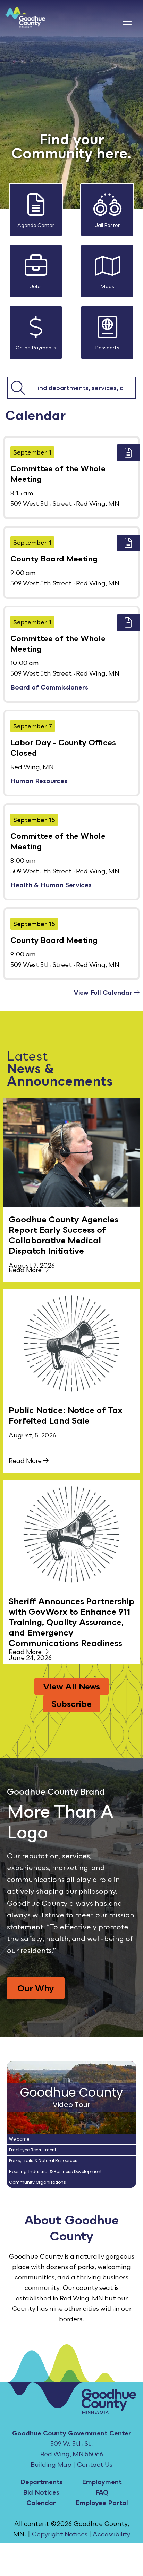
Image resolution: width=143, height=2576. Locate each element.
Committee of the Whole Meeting (58, 474)
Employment (102, 2482)
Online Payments (36, 348)
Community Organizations (37, 2182)
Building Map (51, 2464)
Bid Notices (41, 2492)
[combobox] (82, 388)
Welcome (19, 2139)
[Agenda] (128, 453)
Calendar (41, 2503)
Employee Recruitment (33, 2150)
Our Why (36, 1988)
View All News (71, 1686)
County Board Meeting (54, 558)
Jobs (36, 286)
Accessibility (111, 2534)
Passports (107, 348)
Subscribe (72, 1704)
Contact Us (95, 2464)
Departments (41, 2482)
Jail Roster (107, 225)
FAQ (102, 2492)
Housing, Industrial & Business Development (55, 2171)
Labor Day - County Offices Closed (63, 747)
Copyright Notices (60, 2534)
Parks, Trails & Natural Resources (43, 2161)
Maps (107, 286)
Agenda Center (36, 225)
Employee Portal (102, 2503)
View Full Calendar (104, 992)
